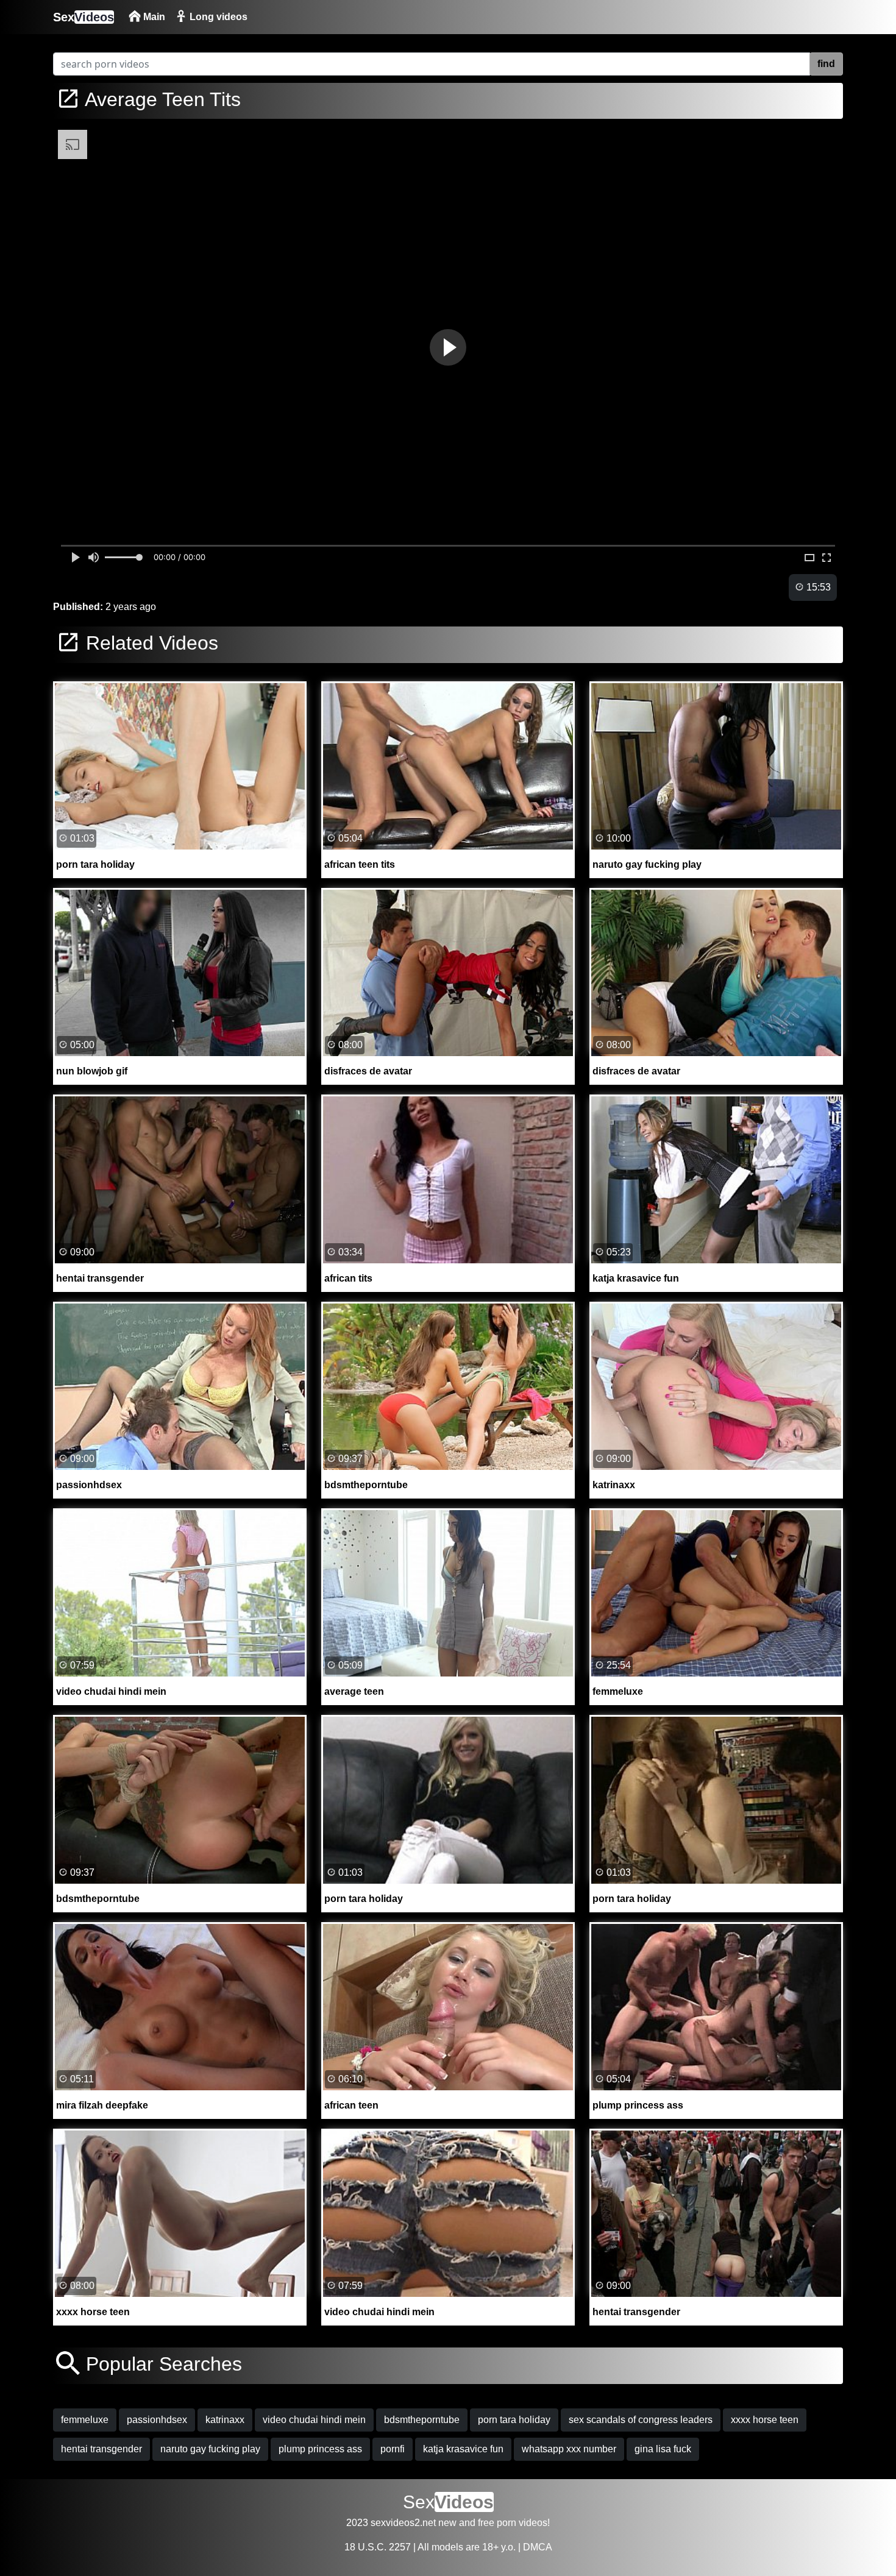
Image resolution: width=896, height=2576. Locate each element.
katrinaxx (225, 2420)
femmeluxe (85, 2420)
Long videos (217, 17)
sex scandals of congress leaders (641, 2420)
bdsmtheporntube (422, 2420)
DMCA (538, 2547)
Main (153, 17)
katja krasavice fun (463, 2449)
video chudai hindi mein (314, 2420)
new (447, 2523)
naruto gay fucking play (210, 2449)
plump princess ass (320, 2449)
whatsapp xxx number (569, 2449)
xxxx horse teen (765, 2420)
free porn (497, 2523)
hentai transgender (101, 2449)
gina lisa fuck (663, 2449)
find (826, 64)
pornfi (393, 2449)
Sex (84, 17)
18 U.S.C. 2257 (378, 2547)
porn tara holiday (514, 2420)
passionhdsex (157, 2420)
